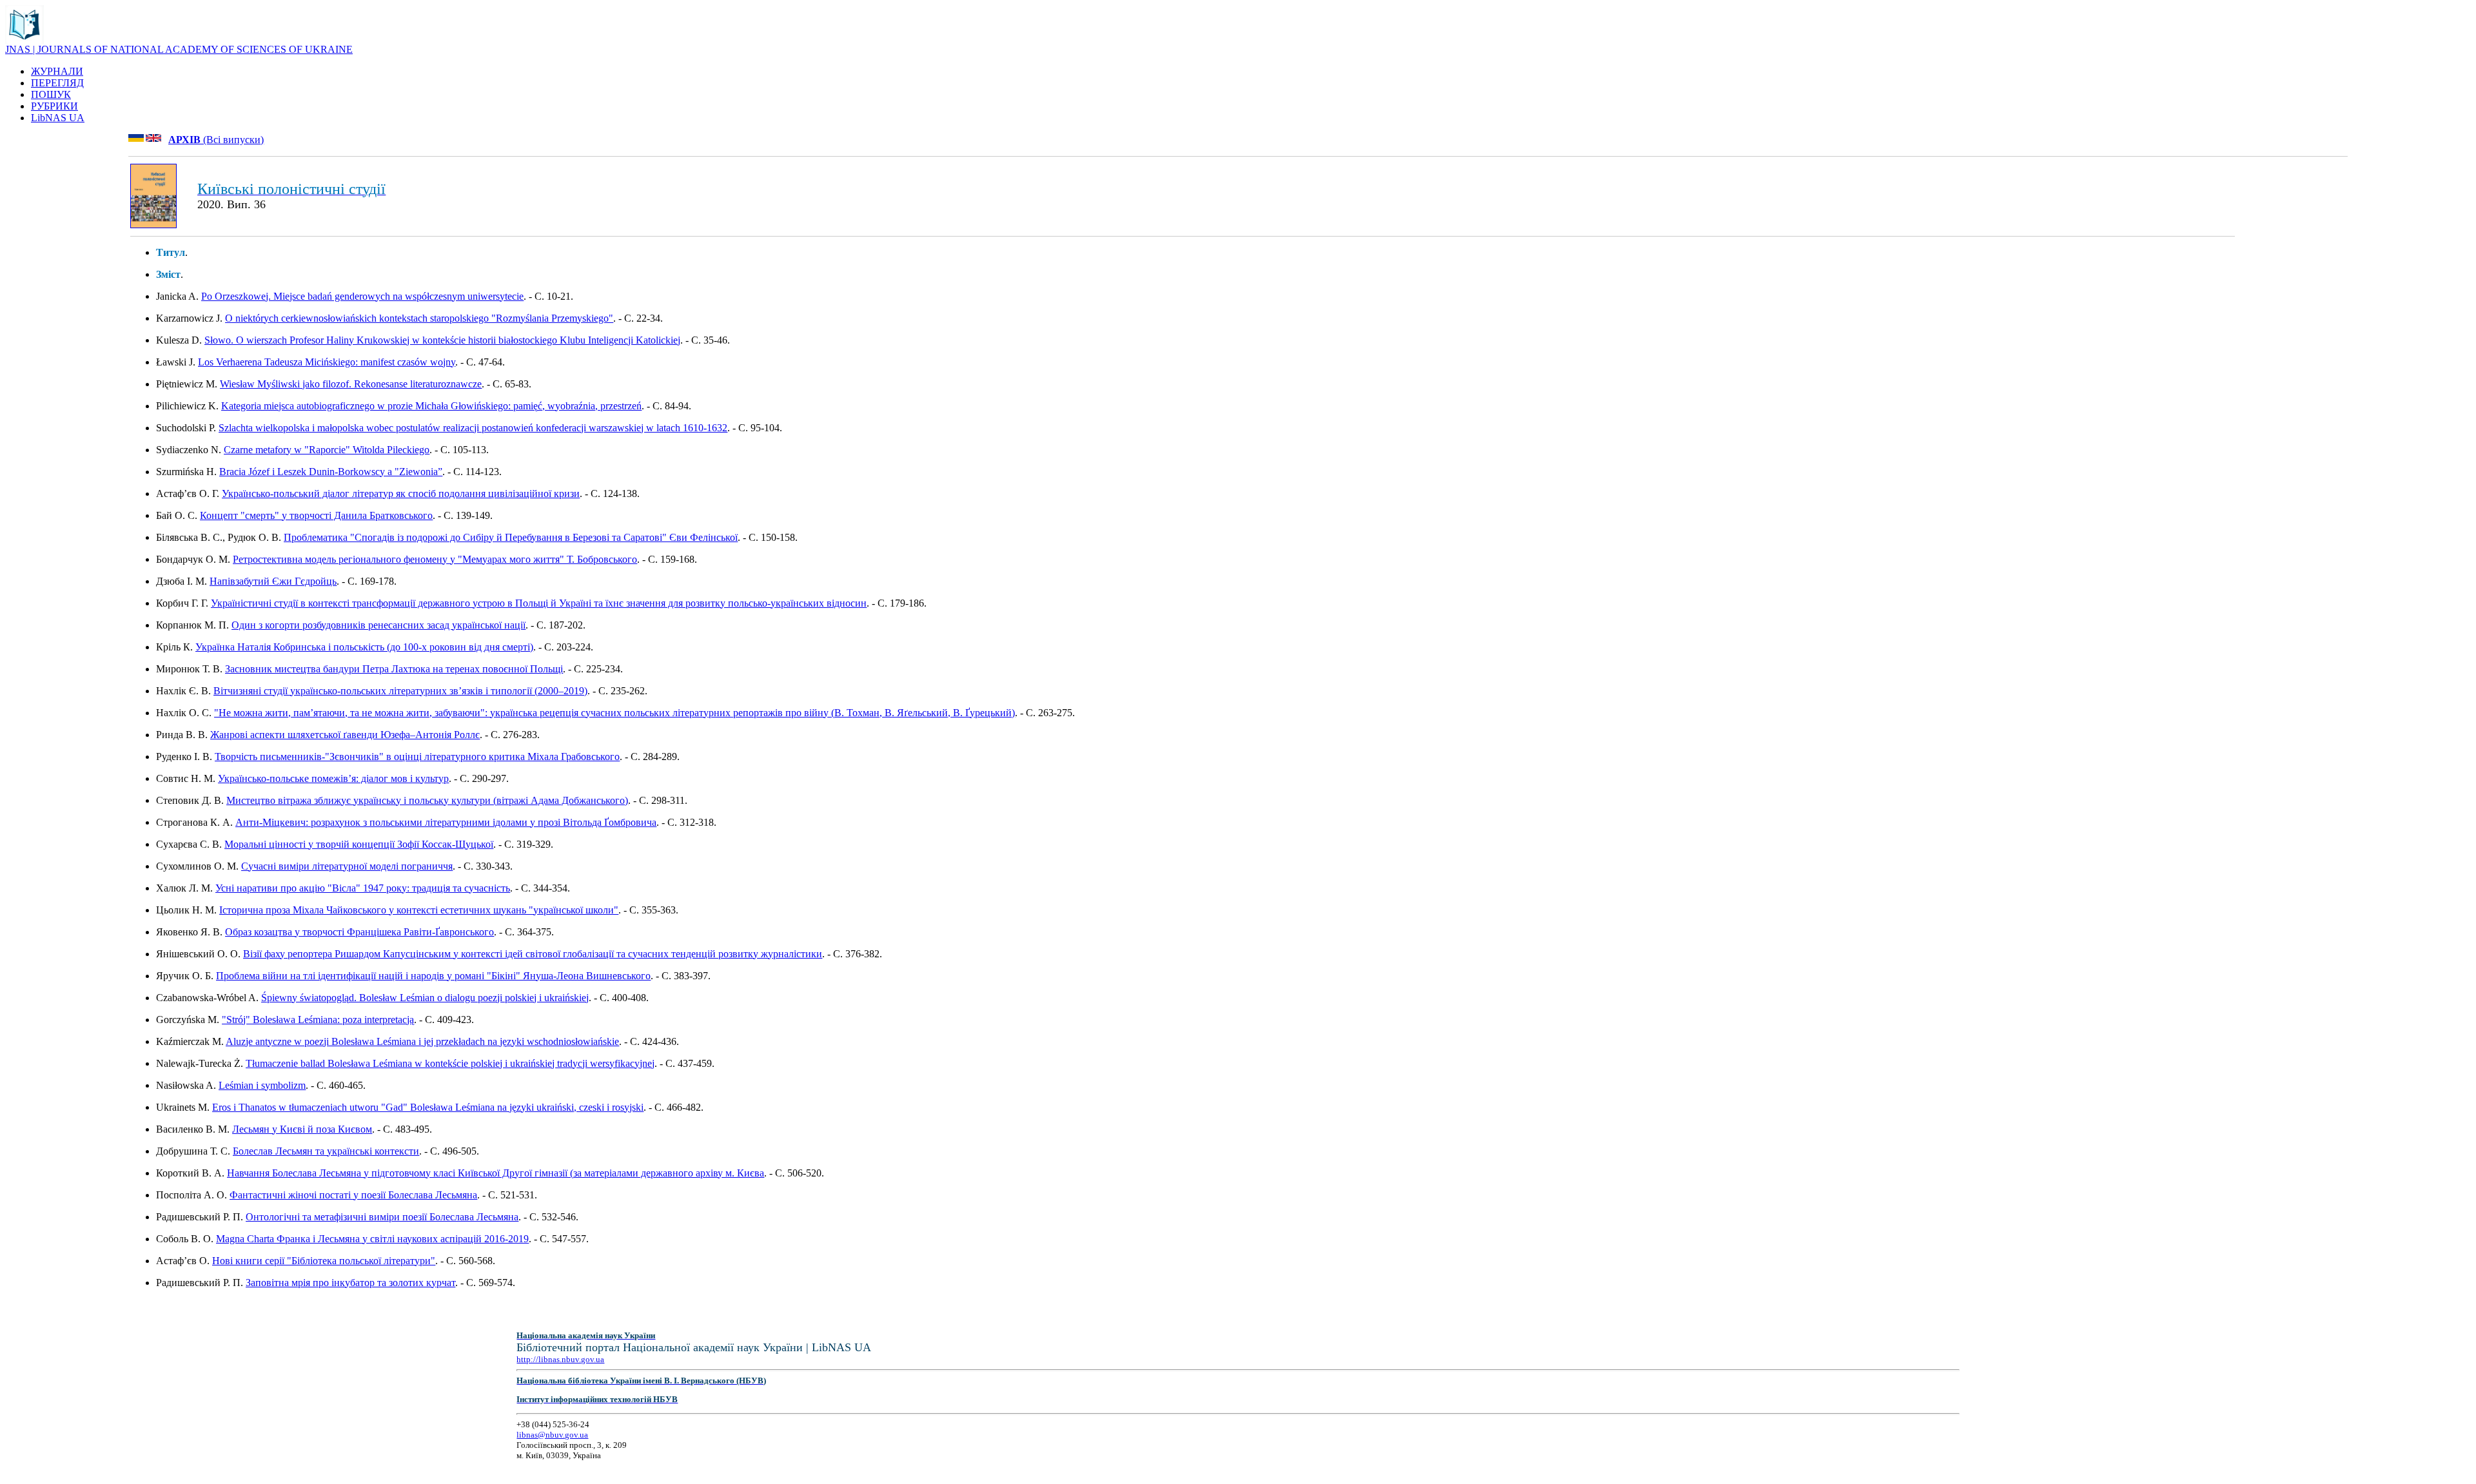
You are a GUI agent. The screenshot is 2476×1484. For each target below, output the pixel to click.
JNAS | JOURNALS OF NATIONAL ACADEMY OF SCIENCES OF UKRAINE (179, 49)
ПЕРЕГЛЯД (57, 83)
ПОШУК (51, 94)
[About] (25, 40)
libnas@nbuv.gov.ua (552, 1435)
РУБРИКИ (54, 106)
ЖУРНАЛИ (57, 71)
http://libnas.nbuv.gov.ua (560, 1359)
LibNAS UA (58, 118)
